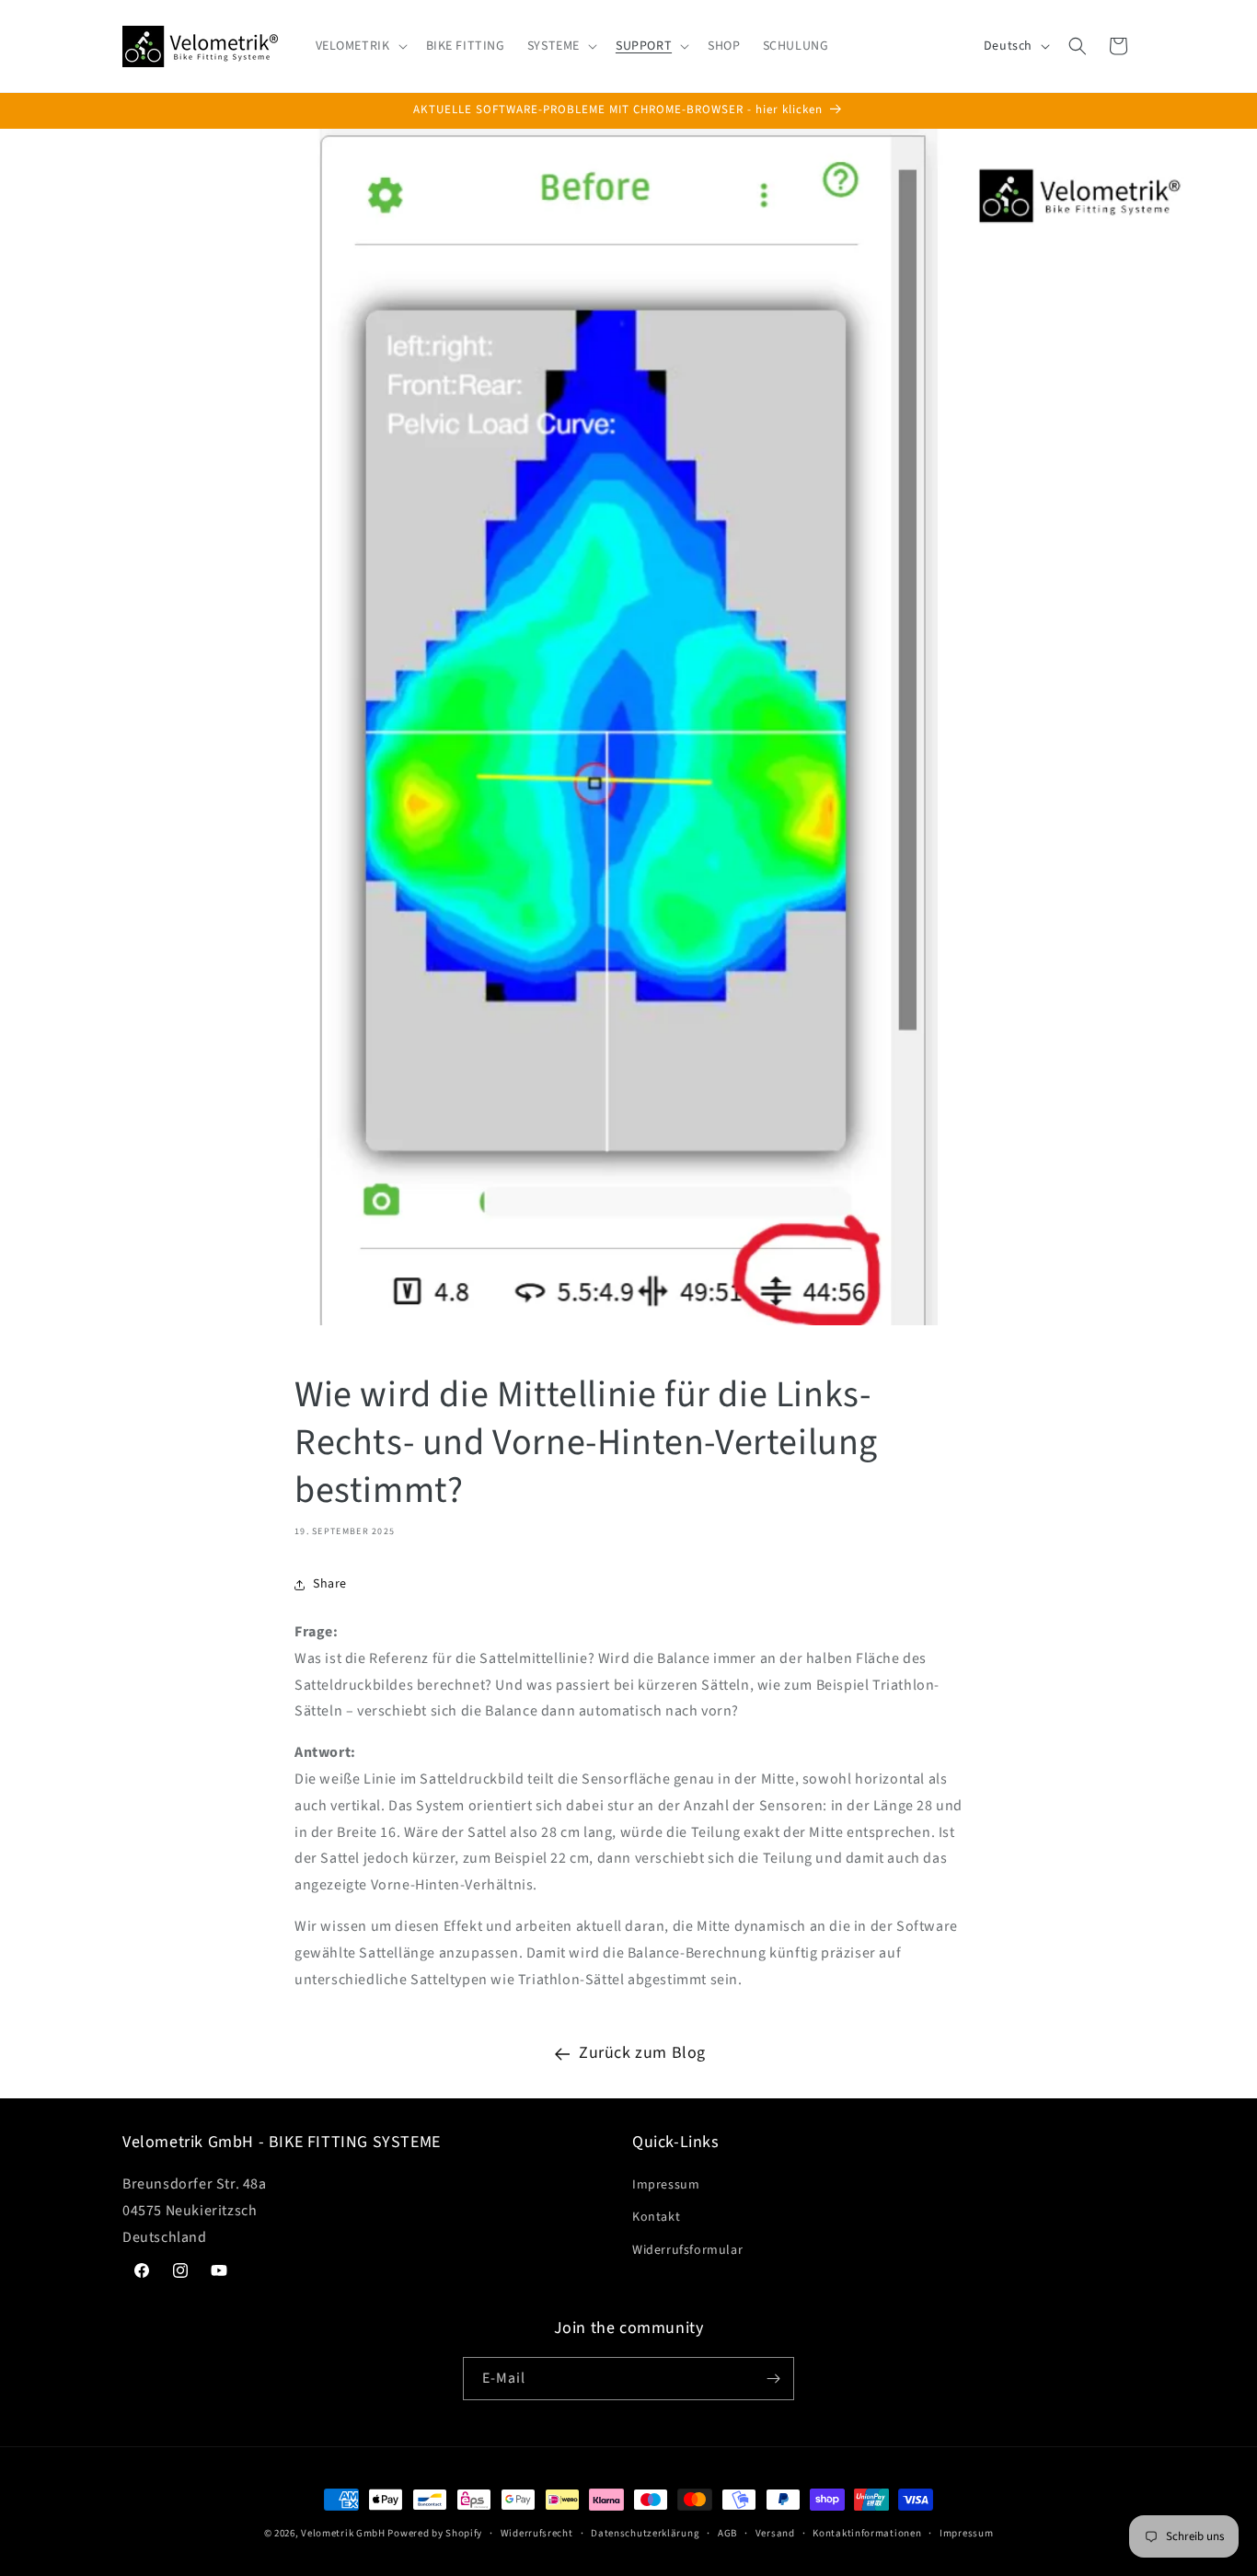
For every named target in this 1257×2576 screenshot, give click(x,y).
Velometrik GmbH (343, 2533)
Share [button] (330, 1584)
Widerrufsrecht (537, 2533)
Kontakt (656, 2217)
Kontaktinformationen (867, 2533)
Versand (775, 2533)
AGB (727, 2533)
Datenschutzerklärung (645, 2533)
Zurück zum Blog (642, 2053)
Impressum (666, 2185)
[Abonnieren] (773, 2379)
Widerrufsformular (687, 2250)
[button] (360, 46)
